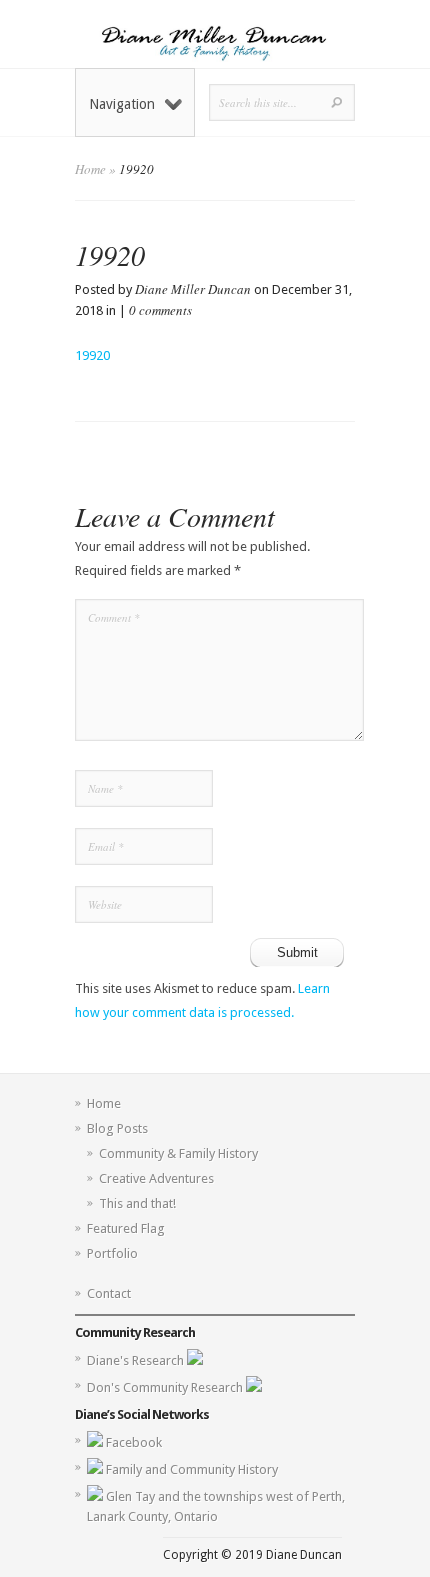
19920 (92, 355)
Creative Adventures (156, 1178)
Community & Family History (178, 1153)
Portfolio (112, 1253)
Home (90, 169)
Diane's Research (137, 1360)
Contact (109, 1293)
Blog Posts (117, 1128)
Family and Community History (192, 1469)
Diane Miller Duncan (193, 289)
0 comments (160, 310)
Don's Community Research (166, 1387)
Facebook (134, 1442)
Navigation (122, 104)
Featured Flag (126, 1228)
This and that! (137, 1203)
